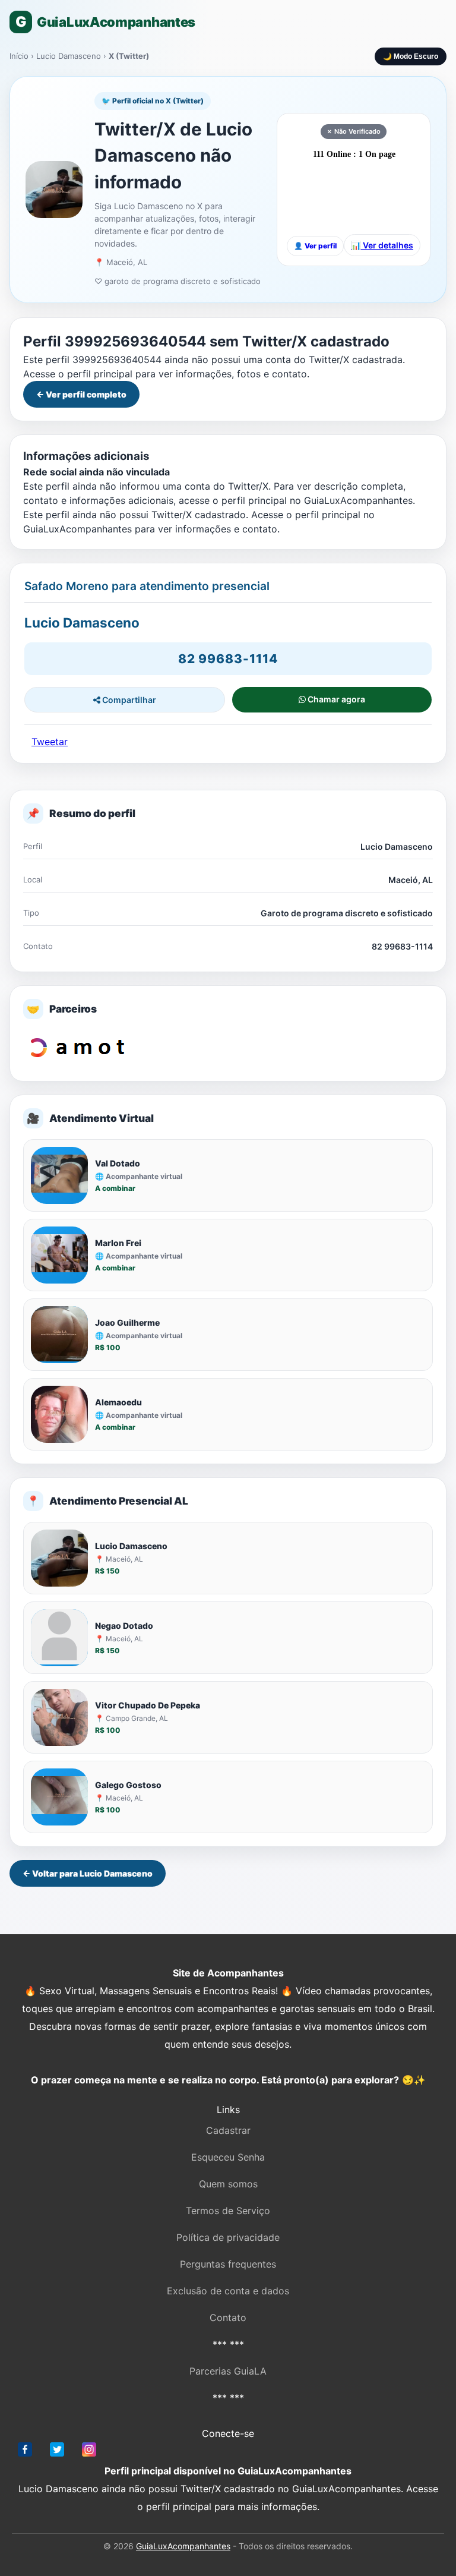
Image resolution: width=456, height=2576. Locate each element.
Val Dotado (118, 1163)
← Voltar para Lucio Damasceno (88, 1873)
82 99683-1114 (228, 659)
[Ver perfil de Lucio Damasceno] (59, 1558)
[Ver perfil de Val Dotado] (59, 1175)
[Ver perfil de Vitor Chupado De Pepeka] (59, 1717)
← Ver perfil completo (81, 394)
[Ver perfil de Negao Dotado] (59, 1638)
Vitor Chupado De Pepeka (148, 1705)
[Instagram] (89, 2452)
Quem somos (228, 2184)
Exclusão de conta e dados (228, 2291)
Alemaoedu (118, 1402)
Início (19, 56)
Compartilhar (128, 700)
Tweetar (50, 742)
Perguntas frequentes (228, 2264)
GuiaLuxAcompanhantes (183, 2546)
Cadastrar (228, 2130)
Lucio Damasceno (70, 56)
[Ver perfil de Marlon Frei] (59, 1255)
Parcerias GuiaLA (228, 2371)
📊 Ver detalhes (382, 245)
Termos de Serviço (228, 2211)
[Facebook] (25, 2452)
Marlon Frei (118, 1243)
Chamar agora (335, 699)
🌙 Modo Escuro (411, 56)
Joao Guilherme (127, 1322)
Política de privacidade (228, 2237)
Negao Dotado (124, 1626)
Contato (228, 2318)
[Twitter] (57, 2452)
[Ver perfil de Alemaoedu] (59, 1414)
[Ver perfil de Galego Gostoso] (59, 1797)
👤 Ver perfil (315, 246)
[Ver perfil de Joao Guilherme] (59, 1335)
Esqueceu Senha (228, 2157)
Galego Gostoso (128, 1785)
